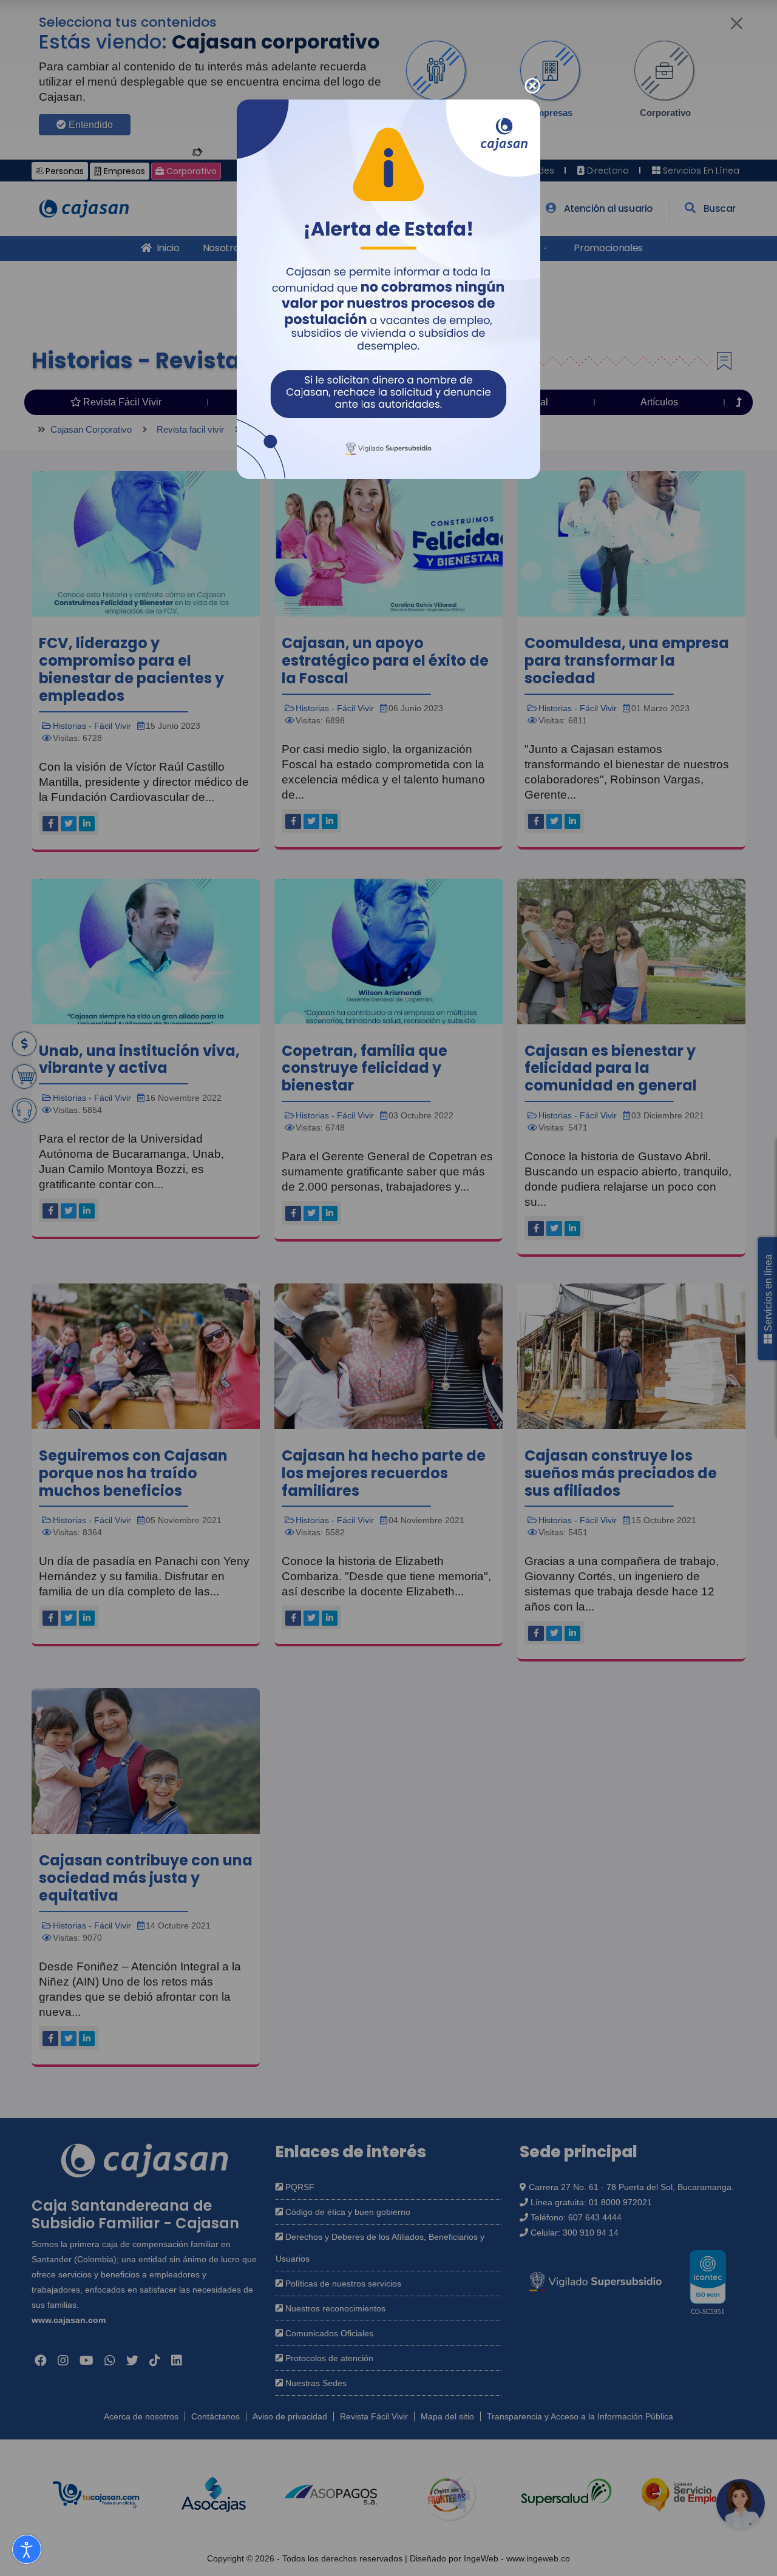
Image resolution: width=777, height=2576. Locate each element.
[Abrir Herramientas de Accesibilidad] (27, 2549)
